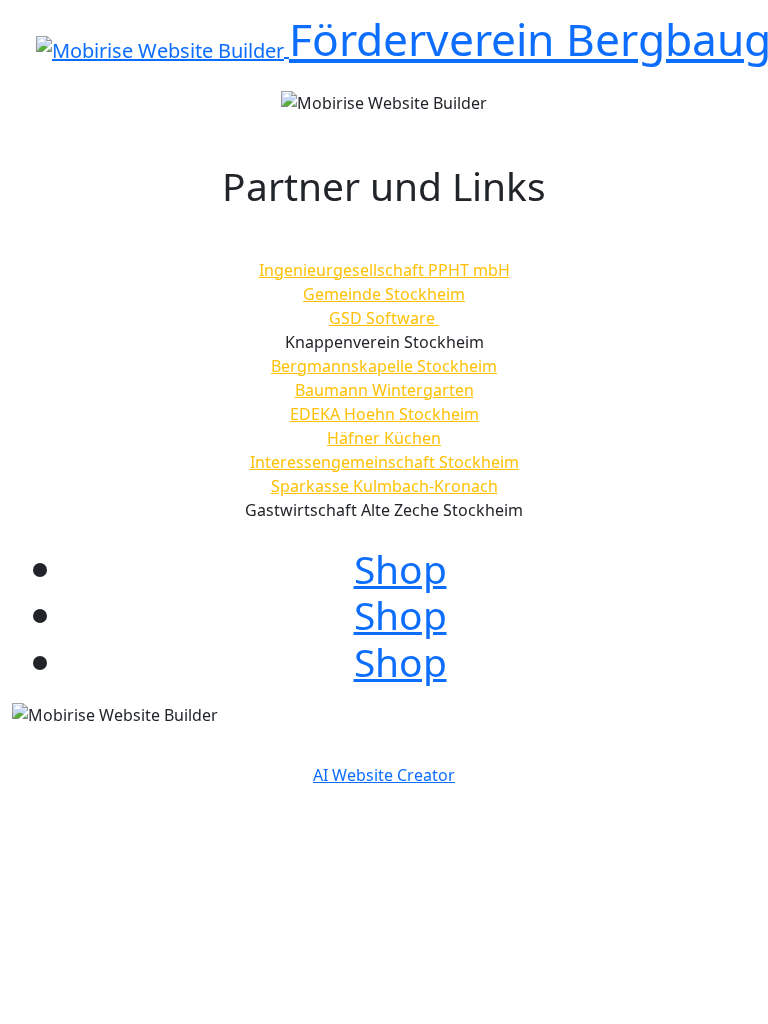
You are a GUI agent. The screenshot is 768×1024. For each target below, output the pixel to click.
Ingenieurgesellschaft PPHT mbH (384, 270)
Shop (400, 568)
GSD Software (384, 318)
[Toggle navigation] (49, 76)
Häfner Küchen (384, 438)
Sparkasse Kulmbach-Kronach (384, 486)
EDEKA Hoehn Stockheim (384, 414)
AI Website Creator (384, 775)
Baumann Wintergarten (384, 390)
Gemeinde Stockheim (384, 294)
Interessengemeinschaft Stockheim (384, 462)
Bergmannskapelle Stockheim (384, 366)
